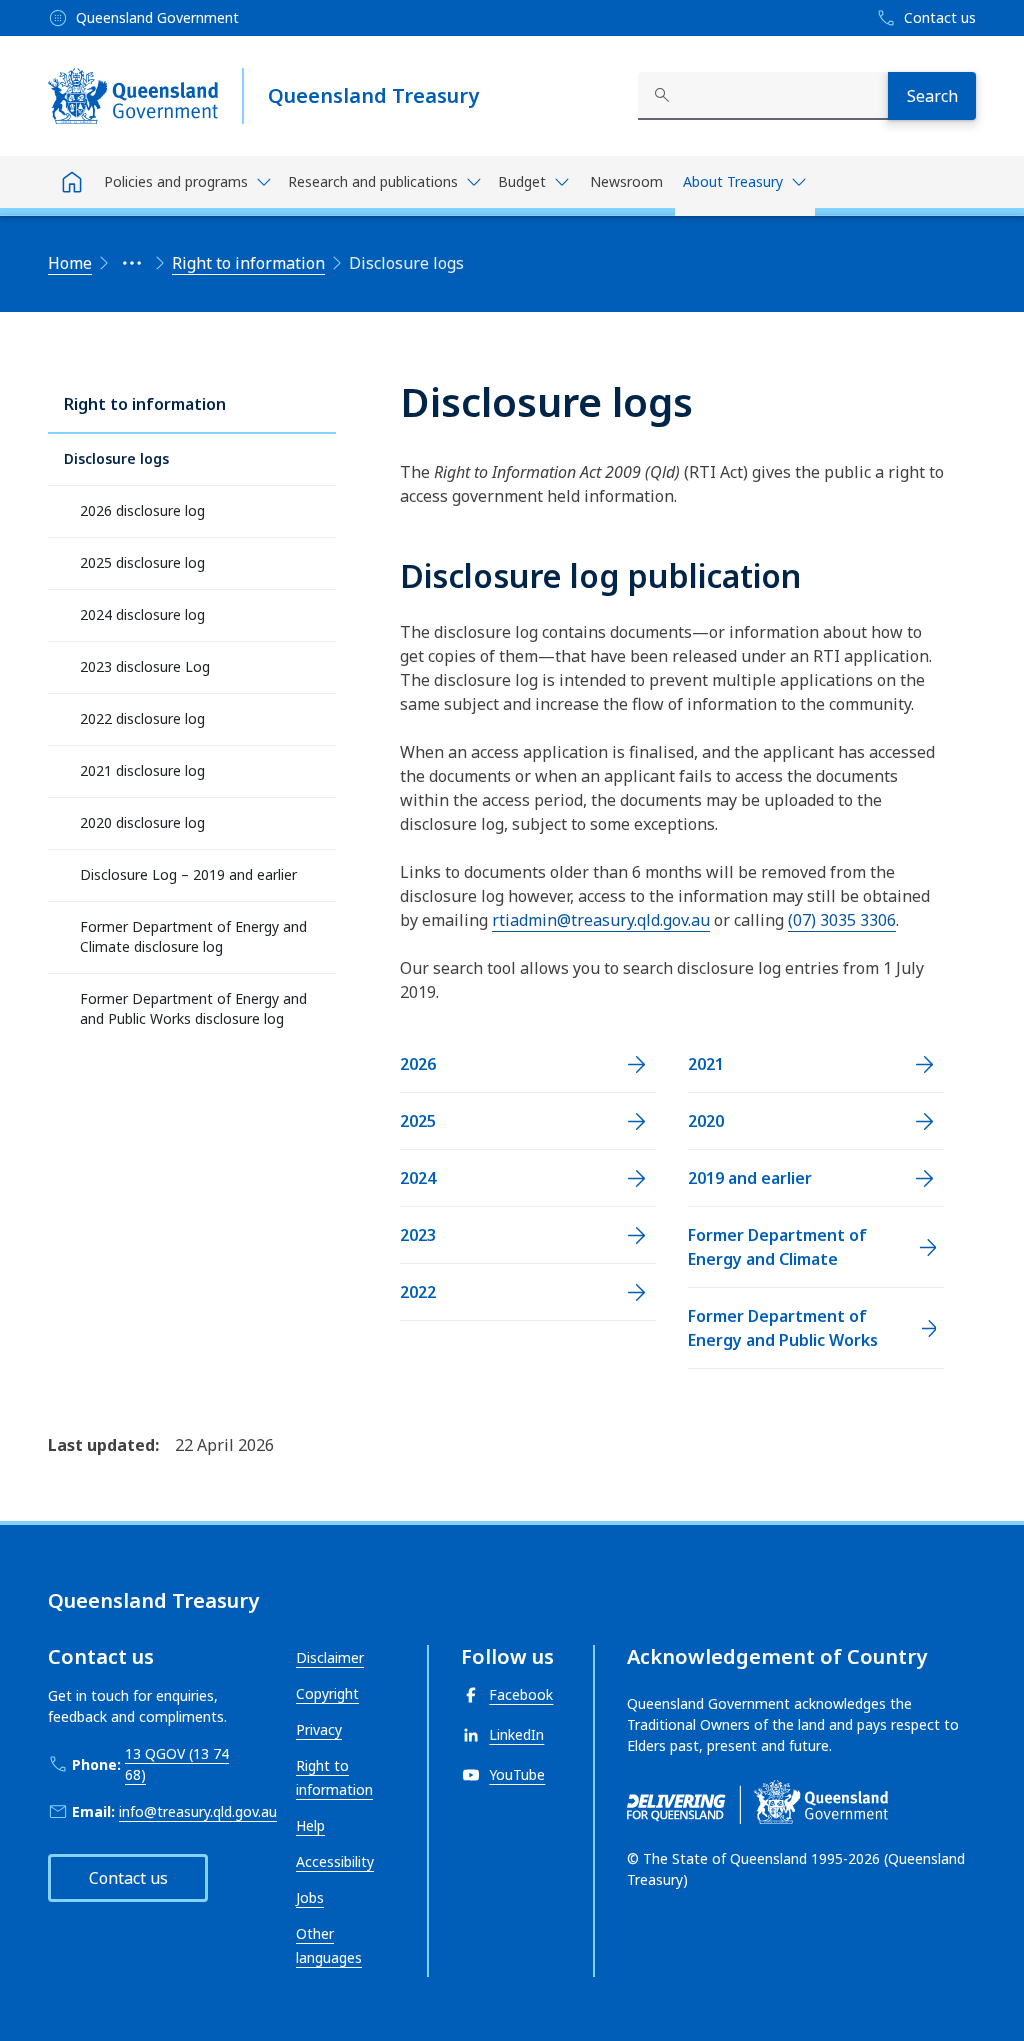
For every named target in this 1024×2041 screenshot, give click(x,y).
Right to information (145, 404)
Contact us (128, 1878)
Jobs (310, 1897)
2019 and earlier (750, 1178)
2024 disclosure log (142, 614)
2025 (418, 1121)
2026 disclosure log (142, 510)
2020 (706, 1121)
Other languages (329, 1945)
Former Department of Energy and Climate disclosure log (193, 936)
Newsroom (626, 181)
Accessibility (335, 1861)
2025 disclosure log (142, 562)
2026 (418, 1064)
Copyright (327, 1693)
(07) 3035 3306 (842, 920)
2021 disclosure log (142, 770)
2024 (418, 1178)
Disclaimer (330, 1657)
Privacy (319, 1729)
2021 (706, 1064)
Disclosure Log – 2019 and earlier (188, 874)
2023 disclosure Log (145, 666)
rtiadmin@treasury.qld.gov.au (601, 920)
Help (310, 1825)
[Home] (72, 182)
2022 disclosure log (142, 718)
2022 (418, 1292)
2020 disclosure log (142, 822)
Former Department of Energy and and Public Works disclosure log (193, 1008)
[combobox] (763, 96)
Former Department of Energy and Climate (777, 1247)
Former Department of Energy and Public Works (783, 1328)
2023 (418, 1235)
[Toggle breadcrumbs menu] (132, 263)
